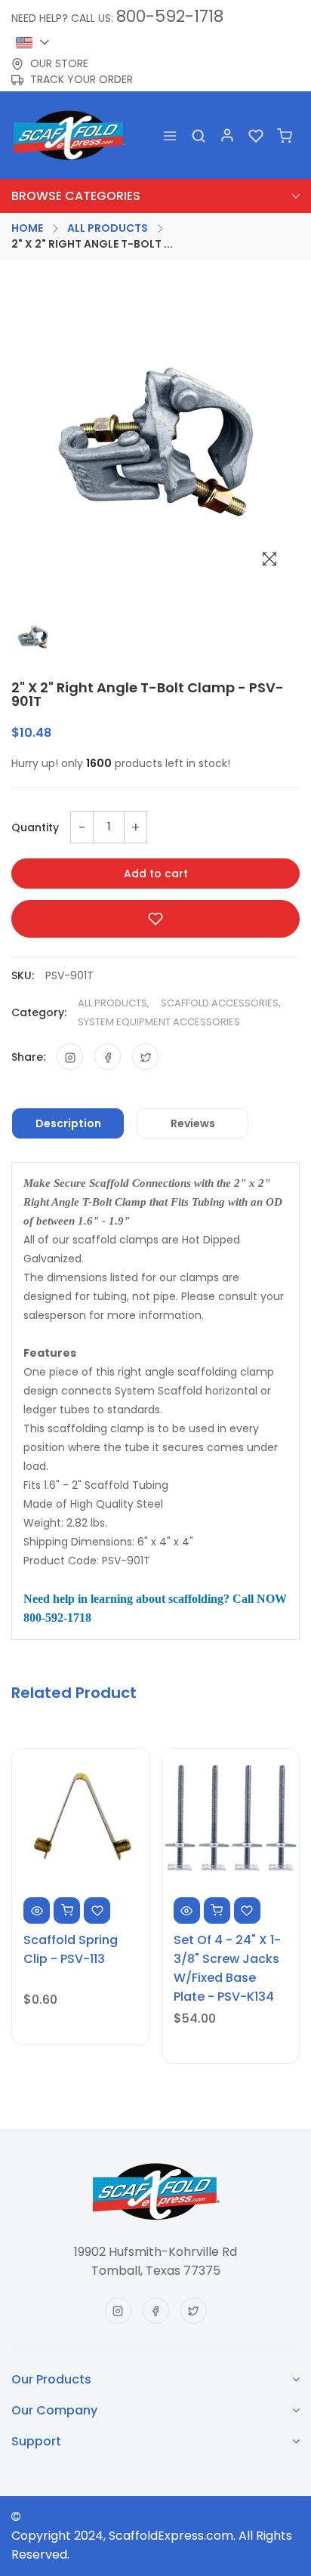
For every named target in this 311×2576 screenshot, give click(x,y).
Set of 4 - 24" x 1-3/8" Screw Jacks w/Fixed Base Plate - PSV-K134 (227, 1968)
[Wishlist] (256, 136)
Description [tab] (68, 1123)
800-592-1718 (170, 16)
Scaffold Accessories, (221, 1003)
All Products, (114, 1003)
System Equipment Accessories (159, 1022)
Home (27, 228)
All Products (108, 228)
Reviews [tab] (193, 1123)
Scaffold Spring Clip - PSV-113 (71, 1949)
